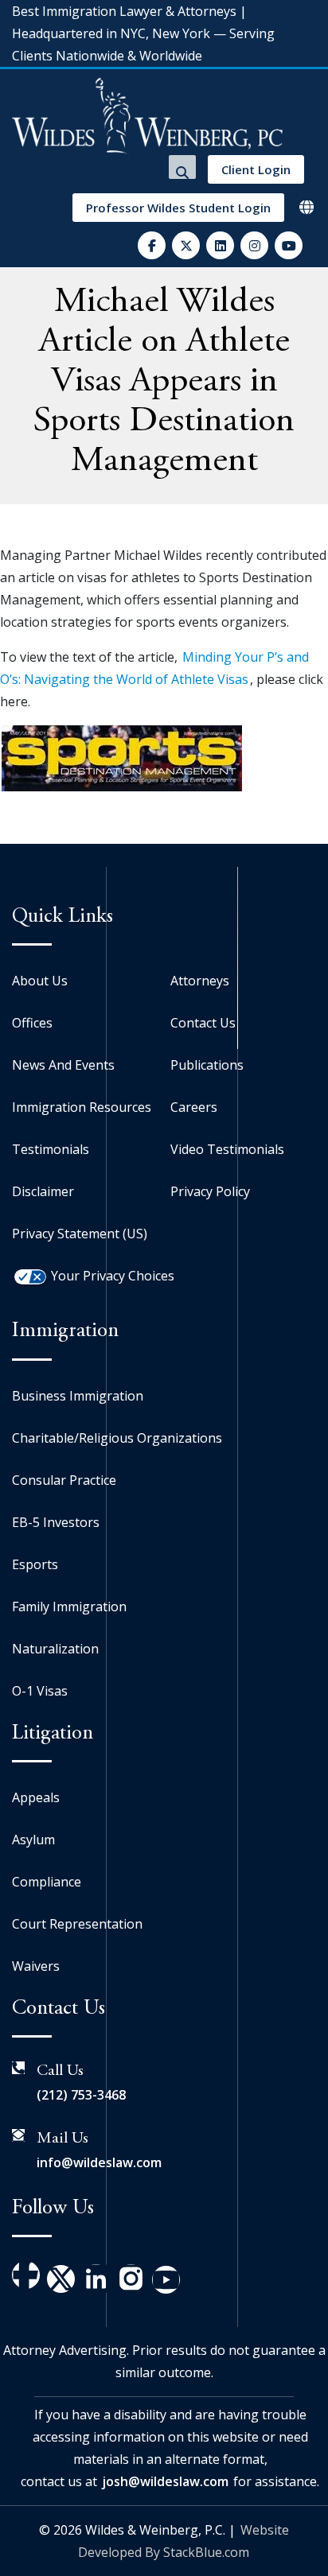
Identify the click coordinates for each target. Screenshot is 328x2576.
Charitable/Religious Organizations (117, 1438)
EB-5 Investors (56, 1522)
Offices (32, 1023)
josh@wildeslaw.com (165, 2481)
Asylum (33, 1840)
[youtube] (289, 245)
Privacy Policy (210, 1191)
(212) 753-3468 (81, 2095)
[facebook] (152, 245)
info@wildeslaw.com (99, 2162)
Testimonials (51, 1149)
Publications (207, 1065)
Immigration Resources (82, 1107)
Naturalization (55, 1649)
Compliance (47, 1882)
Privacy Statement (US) (80, 1234)
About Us (40, 981)
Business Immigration (78, 1396)
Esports (35, 1564)
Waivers (36, 1966)
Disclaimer (43, 1191)
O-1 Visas (40, 1691)
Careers (194, 1107)
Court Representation (77, 1924)
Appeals (36, 1797)
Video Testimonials (227, 1149)
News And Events (63, 1065)
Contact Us (203, 1023)
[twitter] (186, 245)
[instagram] (254, 245)
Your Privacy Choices (113, 1276)
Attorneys (200, 981)
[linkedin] (220, 245)
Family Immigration (69, 1607)
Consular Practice (64, 1480)
